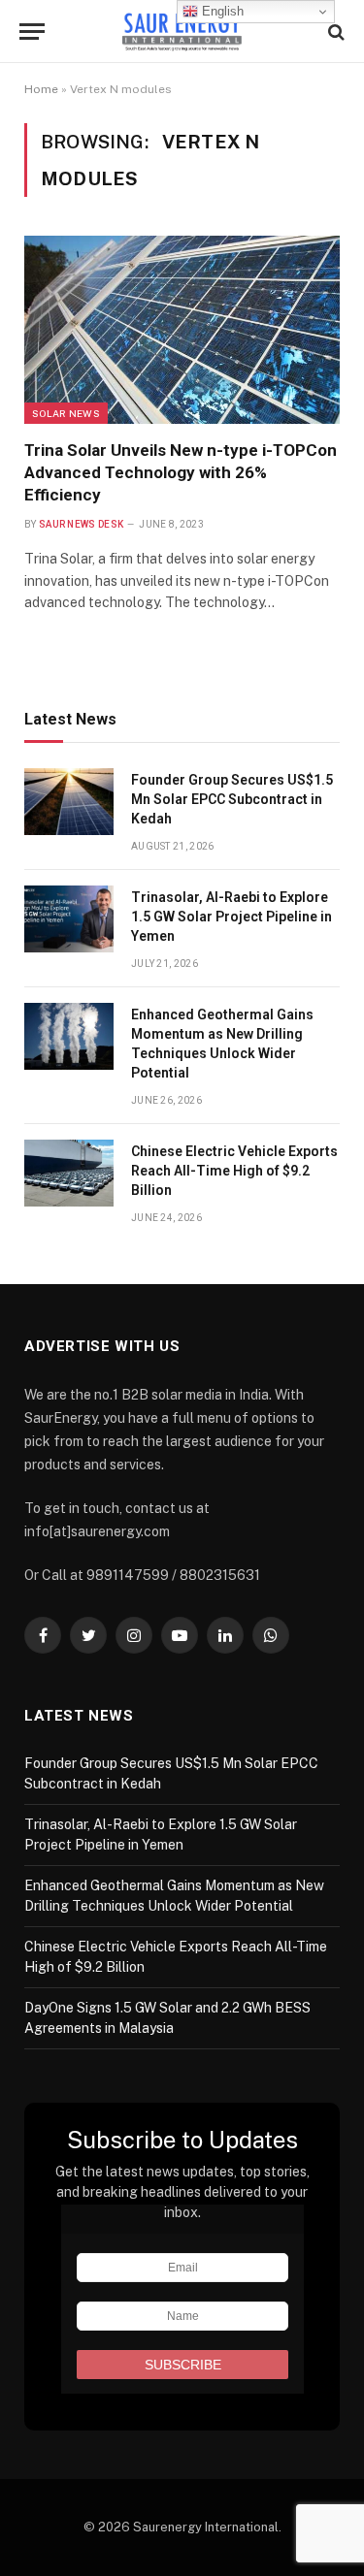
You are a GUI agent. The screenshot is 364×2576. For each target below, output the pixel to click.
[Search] (334, 32)
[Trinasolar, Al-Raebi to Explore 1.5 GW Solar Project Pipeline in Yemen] (69, 919)
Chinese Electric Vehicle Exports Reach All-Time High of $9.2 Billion (234, 1171)
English (221, 11)
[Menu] (32, 32)
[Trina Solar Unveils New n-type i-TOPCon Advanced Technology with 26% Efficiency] (182, 329)
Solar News (66, 413)
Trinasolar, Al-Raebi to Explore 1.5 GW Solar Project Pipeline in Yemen (232, 917)
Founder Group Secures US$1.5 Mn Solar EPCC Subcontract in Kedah (232, 799)
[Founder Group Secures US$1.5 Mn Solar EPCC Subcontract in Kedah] (69, 802)
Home (41, 89)
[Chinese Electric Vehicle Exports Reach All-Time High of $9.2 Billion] (69, 1173)
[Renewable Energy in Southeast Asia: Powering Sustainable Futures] (182, 32)
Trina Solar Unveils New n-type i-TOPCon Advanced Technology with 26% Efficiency (181, 472)
